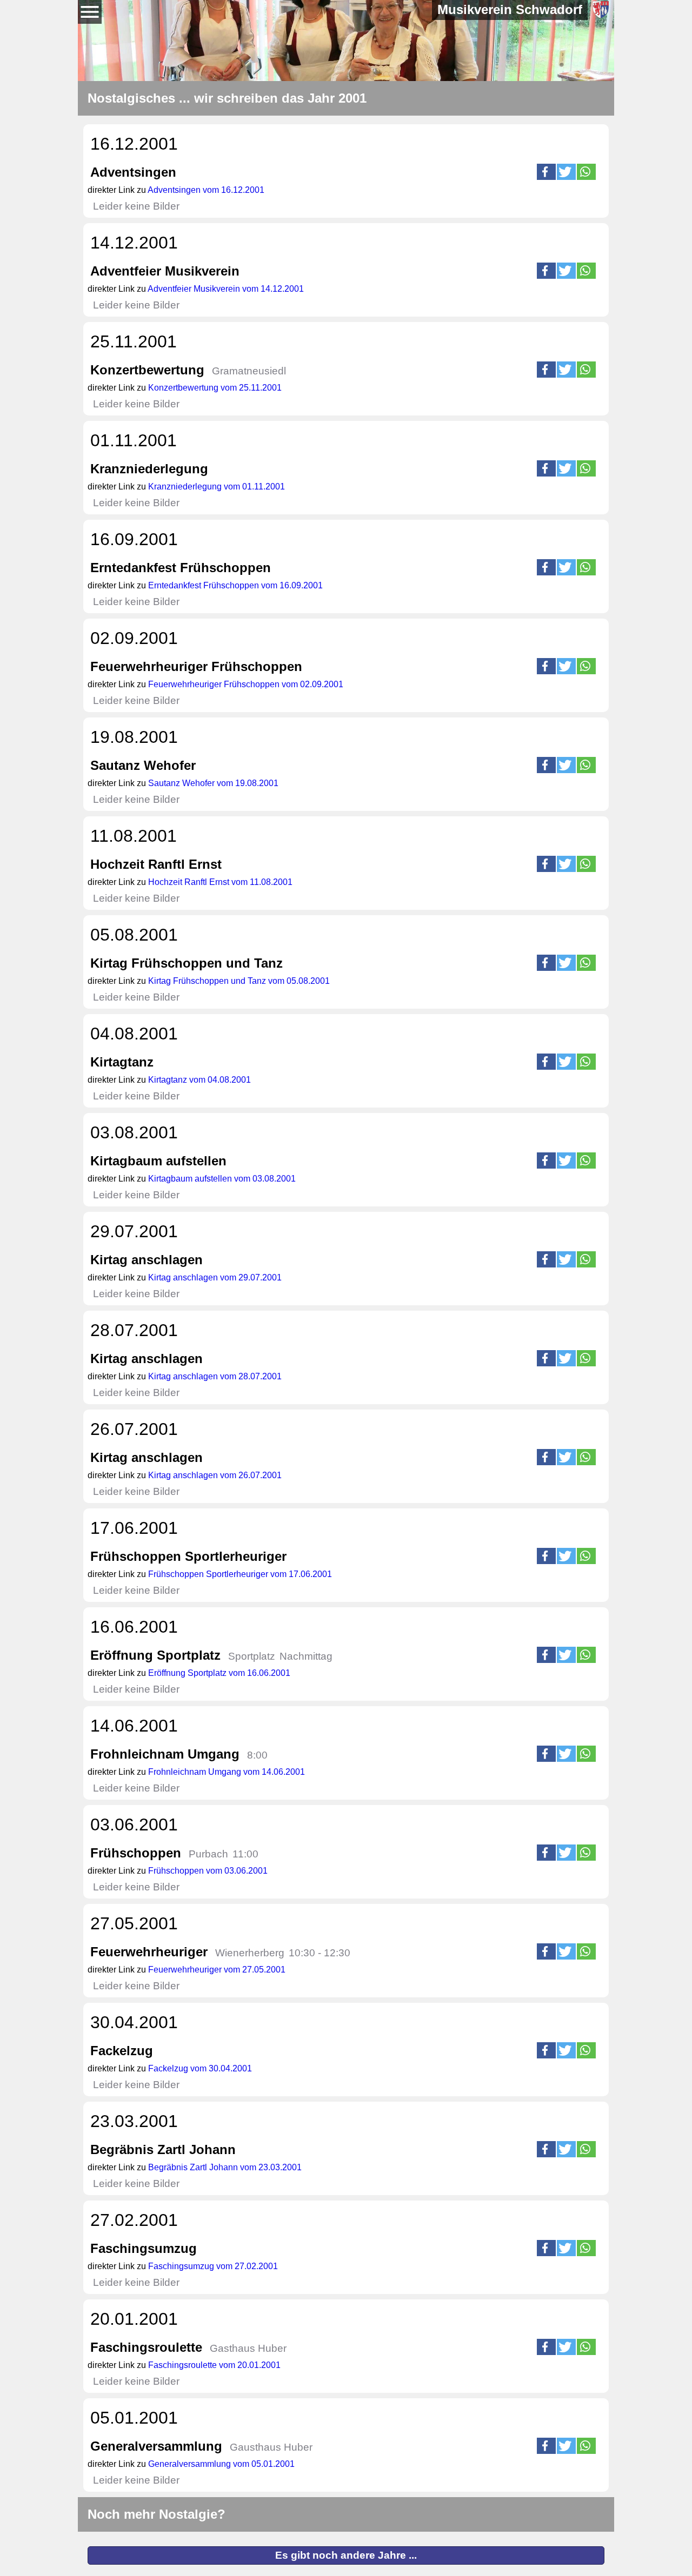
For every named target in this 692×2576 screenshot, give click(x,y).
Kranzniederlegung (149, 469)
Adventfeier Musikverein (165, 271)
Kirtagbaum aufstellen (158, 1161)
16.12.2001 (134, 144)
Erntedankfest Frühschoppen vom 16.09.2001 (235, 585)
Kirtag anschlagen (147, 1260)
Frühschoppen (136, 1853)
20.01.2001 (134, 2319)
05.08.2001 (134, 935)
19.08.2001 (134, 737)
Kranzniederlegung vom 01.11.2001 (217, 487)
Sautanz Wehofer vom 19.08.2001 (213, 783)
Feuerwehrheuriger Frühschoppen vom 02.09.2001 (246, 684)
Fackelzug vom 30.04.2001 (200, 2068)
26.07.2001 (134, 1429)
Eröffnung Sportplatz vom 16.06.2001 (219, 1673)
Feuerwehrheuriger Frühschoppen (196, 666)
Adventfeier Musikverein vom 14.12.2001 (226, 289)
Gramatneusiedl (249, 371)
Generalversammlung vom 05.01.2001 (221, 2464)
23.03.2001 (134, 2121)
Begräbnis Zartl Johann (163, 2149)
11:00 (245, 1854)
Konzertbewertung (147, 370)
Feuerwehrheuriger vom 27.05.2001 (217, 1970)
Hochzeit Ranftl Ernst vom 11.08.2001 (220, 882)
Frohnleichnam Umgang (165, 1754)
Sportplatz (252, 1656)
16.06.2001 (134, 1627)
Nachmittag (306, 1656)
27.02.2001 (134, 2220)
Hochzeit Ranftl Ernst (156, 864)
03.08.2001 (134, 1132)
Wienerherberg (250, 1953)
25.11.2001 (134, 341)
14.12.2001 (134, 243)
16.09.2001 (134, 539)
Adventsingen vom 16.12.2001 (206, 190)
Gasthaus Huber (248, 2348)
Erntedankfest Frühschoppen (181, 568)
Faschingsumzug (144, 2248)
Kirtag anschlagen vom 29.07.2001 (215, 1277)
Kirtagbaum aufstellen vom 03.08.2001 (222, 1179)
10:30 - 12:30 (320, 1953)
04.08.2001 (134, 1034)
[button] (546, 172)
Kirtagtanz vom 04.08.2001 (199, 1080)
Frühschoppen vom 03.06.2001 (208, 1871)
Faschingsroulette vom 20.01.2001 (214, 2365)
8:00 (257, 1755)
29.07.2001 (134, 1231)
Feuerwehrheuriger (149, 1952)
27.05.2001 (134, 1923)
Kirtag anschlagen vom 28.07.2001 (215, 1376)
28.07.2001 (134, 1330)
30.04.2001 (134, 2022)
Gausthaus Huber (271, 2447)
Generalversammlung (156, 2446)
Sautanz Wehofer (143, 765)
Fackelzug (122, 2051)
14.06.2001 (134, 1726)
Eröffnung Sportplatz (155, 1655)
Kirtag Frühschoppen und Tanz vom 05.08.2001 (239, 981)
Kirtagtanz (122, 1062)
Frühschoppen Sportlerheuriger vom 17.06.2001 (240, 1574)
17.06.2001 (134, 1528)
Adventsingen (133, 172)
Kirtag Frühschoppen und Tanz (187, 963)
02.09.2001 (134, 638)
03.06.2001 (134, 1824)
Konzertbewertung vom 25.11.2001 (215, 388)
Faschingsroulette (146, 2347)
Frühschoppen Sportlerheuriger (188, 1556)
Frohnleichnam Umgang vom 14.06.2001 (227, 1772)
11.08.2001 (134, 836)
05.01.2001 (134, 2418)
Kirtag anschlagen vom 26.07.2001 (215, 1475)
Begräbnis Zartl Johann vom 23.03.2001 (225, 2167)
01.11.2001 (134, 440)
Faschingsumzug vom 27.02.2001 (213, 2266)
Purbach (208, 1854)
